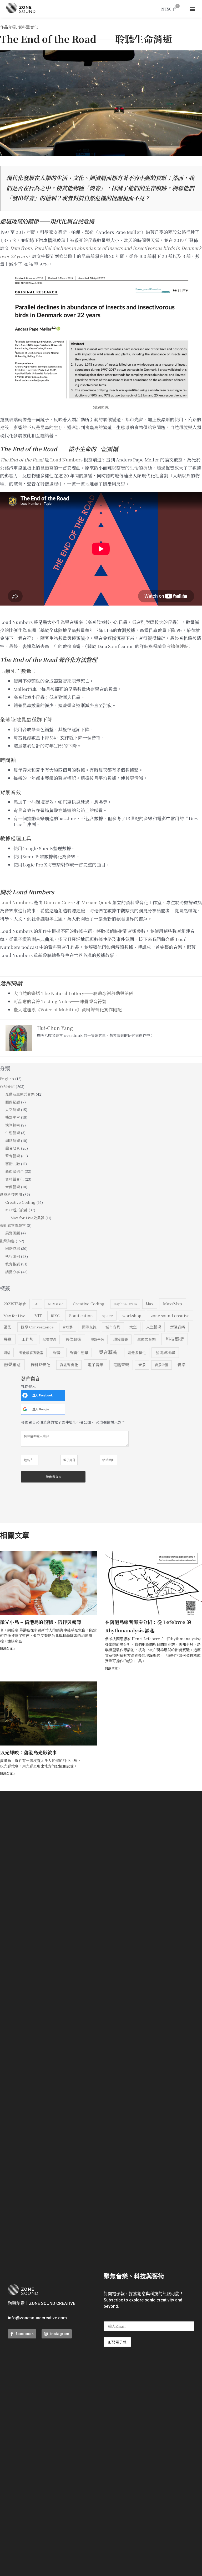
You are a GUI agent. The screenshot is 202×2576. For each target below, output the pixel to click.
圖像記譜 (13, 1102)
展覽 (8, 1339)
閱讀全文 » (8, 1648)
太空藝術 (13, 1110)
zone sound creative (170, 1315)
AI (37, 1304)
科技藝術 (175, 1339)
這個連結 (180, 646)
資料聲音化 (28, 27)
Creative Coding (20, 1202)
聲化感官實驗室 (13, 1225)
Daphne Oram (125, 1304)
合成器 (67, 1327)
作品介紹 (8, 27)
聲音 (57, 1352)
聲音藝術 (13, 1156)
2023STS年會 (15, 1304)
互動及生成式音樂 (20, 1094)
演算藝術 (13, 1125)
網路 (7, 1353)
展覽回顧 (13, 1233)
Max (150, 1304)
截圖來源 (101, 407)
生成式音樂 (147, 1339)
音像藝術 (13, 1187)
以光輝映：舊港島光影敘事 (28, 1752)
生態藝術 (13, 1133)
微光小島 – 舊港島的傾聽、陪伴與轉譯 (41, 1622)
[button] (192, 9)
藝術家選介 (14, 1171)
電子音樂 (95, 1364)
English (7, 1079)
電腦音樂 (121, 1365)
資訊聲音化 (69, 1365)
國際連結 (13, 1248)
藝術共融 (13, 1164)
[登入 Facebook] (25, 1395)
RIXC (55, 1316)
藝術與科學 (165, 1352)
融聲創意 (12, 1364)
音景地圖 (161, 1365)
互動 (8, 1327)
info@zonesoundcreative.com (37, 2318)
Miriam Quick (96, 902)
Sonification (81, 1315)
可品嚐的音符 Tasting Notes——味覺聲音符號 (60, 1001)
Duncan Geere (59, 902)
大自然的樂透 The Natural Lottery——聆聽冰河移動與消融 (73, 993)
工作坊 (27, 1339)
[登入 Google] (25, 1409)
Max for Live (14, 1316)
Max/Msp (173, 1303)
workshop (132, 1315)
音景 (142, 1365)
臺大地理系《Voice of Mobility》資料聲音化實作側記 (68, 1009)
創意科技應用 (11, 1194)
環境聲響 (121, 1339)
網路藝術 (13, 1140)
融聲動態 (7, 1241)
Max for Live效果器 (27, 1218)
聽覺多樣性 (137, 1353)
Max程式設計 (16, 1210)
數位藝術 (73, 1339)
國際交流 (89, 1327)
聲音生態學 (79, 1353)
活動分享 (13, 1272)
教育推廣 (13, 1264)
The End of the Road (22, 459)
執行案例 (13, 1256)
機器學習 (13, 1117)
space (108, 1316)
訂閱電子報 (117, 2342)
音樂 (181, 1365)
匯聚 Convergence (37, 1327)
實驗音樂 (178, 1327)
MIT (38, 1316)
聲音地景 (13, 1148)
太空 (133, 1327)
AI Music (55, 1304)
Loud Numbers (66, 459)
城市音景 (113, 1327)
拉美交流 (49, 1339)
